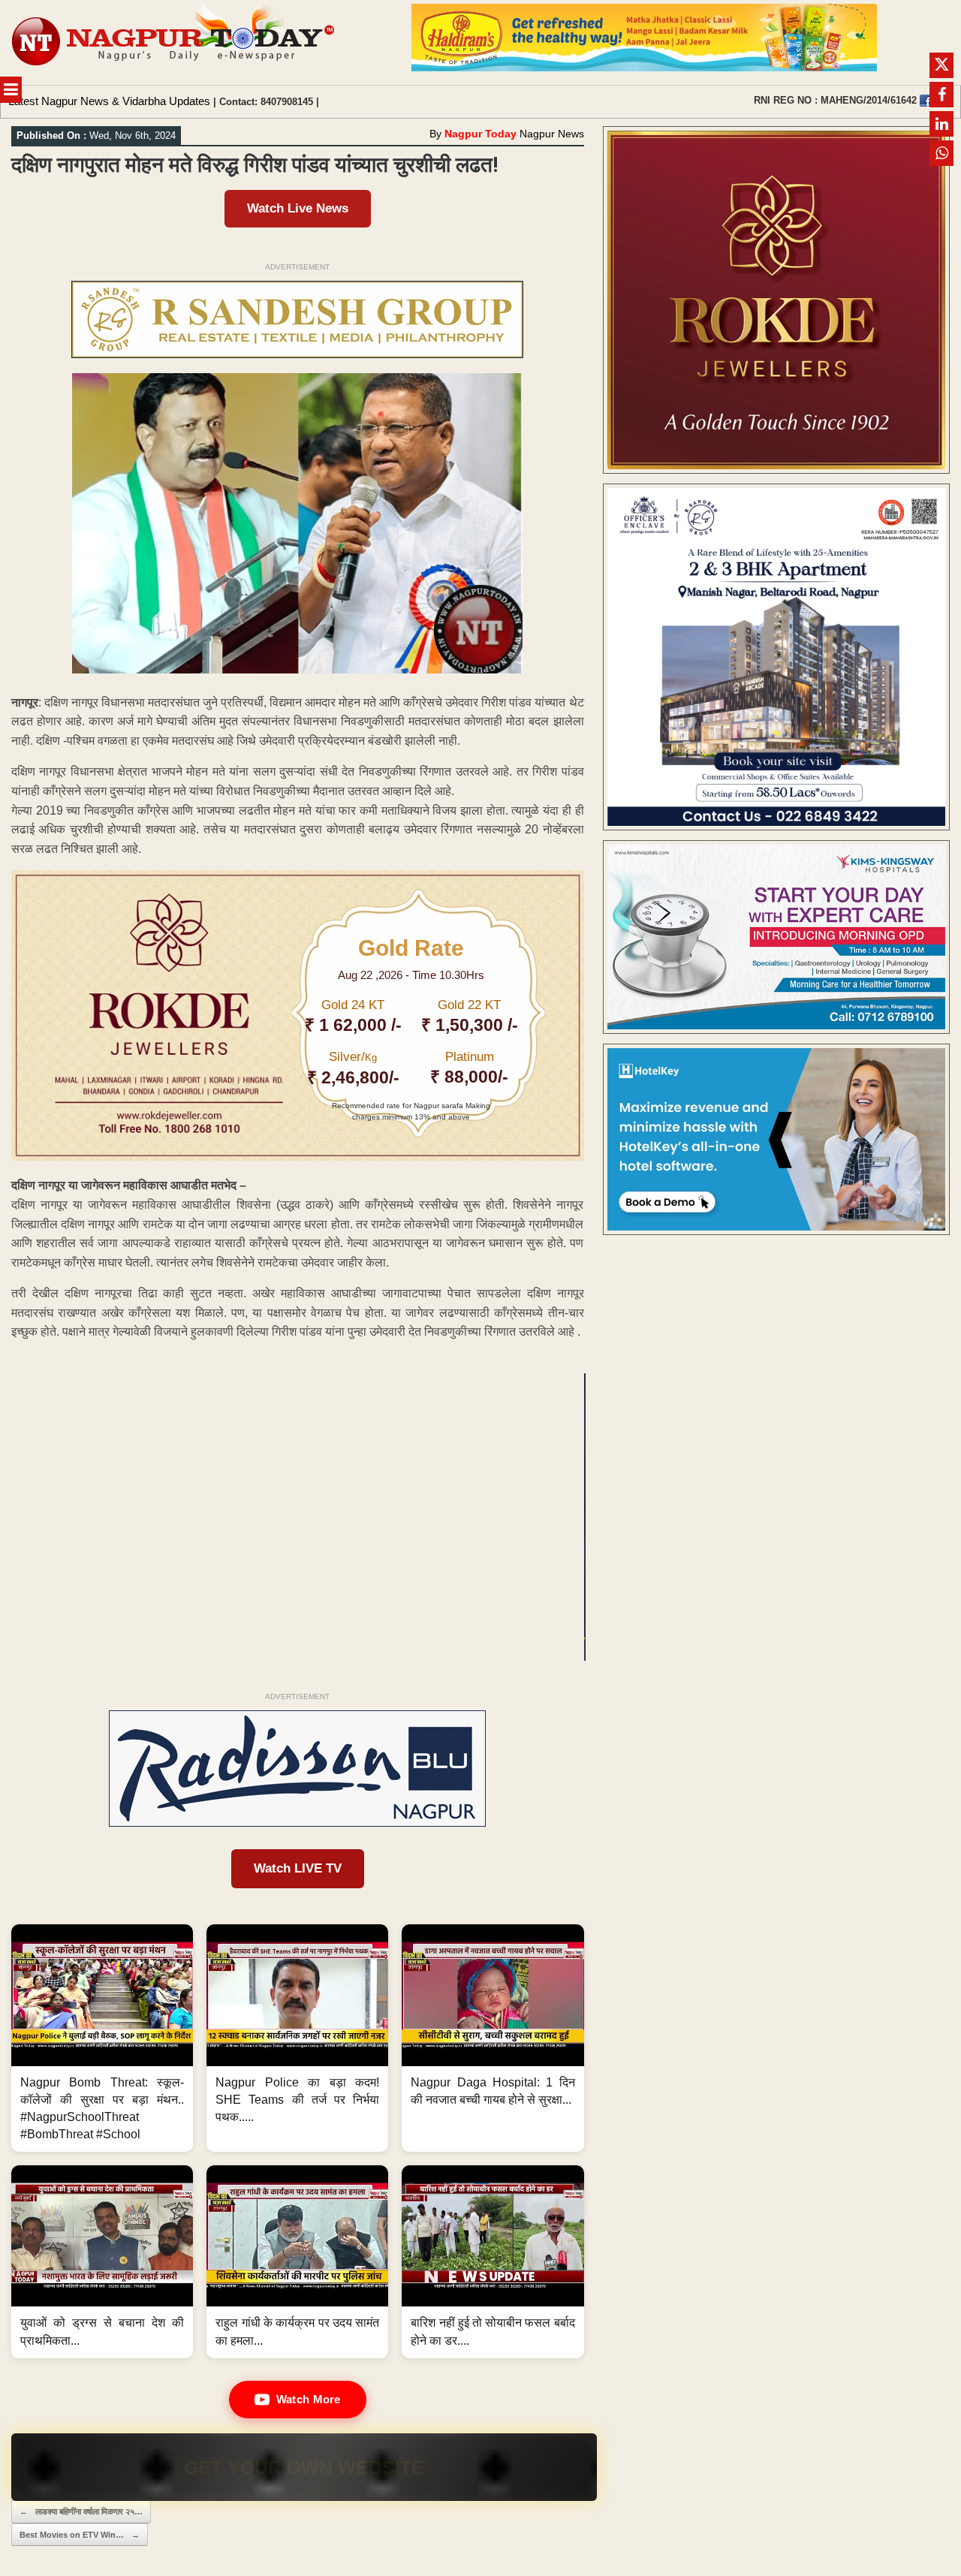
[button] (102, 2038)
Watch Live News (298, 208)
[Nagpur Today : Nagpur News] (175, 42)
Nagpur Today (480, 134)
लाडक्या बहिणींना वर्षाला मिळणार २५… (81, 2511)
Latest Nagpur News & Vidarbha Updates (109, 101)
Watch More (309, 2399)
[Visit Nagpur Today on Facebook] (926, 101)
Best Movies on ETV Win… (80, 2535)
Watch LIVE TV (298, 1868)
